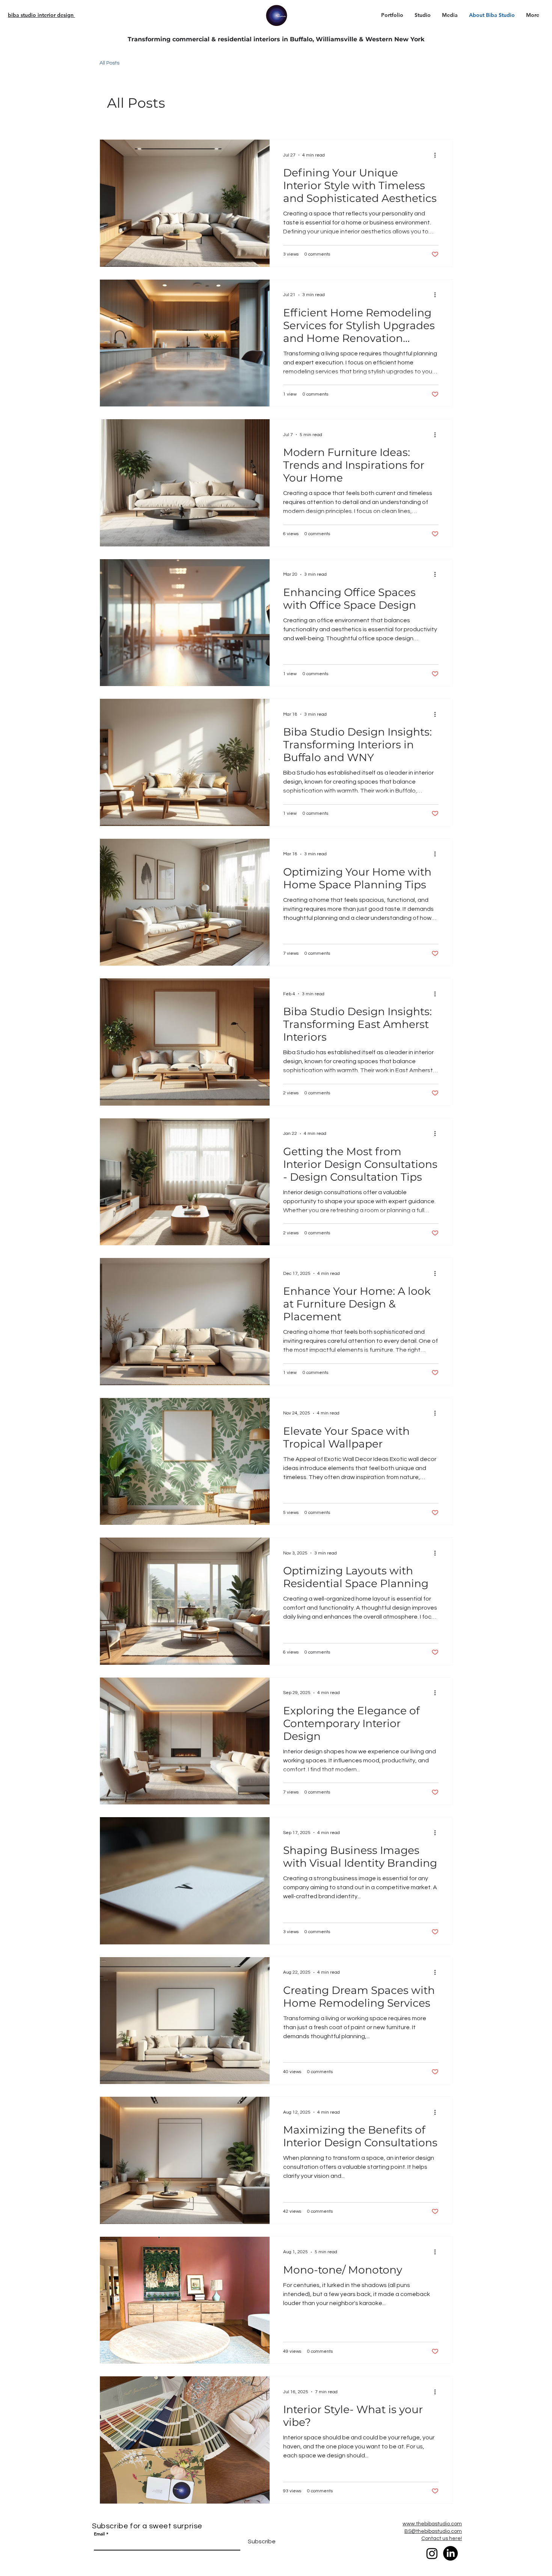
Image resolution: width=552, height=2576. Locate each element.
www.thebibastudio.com (432, 2524)
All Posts (109, 63)
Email (99, 2534)
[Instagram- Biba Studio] (432, 2553)
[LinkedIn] (450, 2553)
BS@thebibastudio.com (433, 2531)
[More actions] (437, 155)
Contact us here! (442, 2538)
